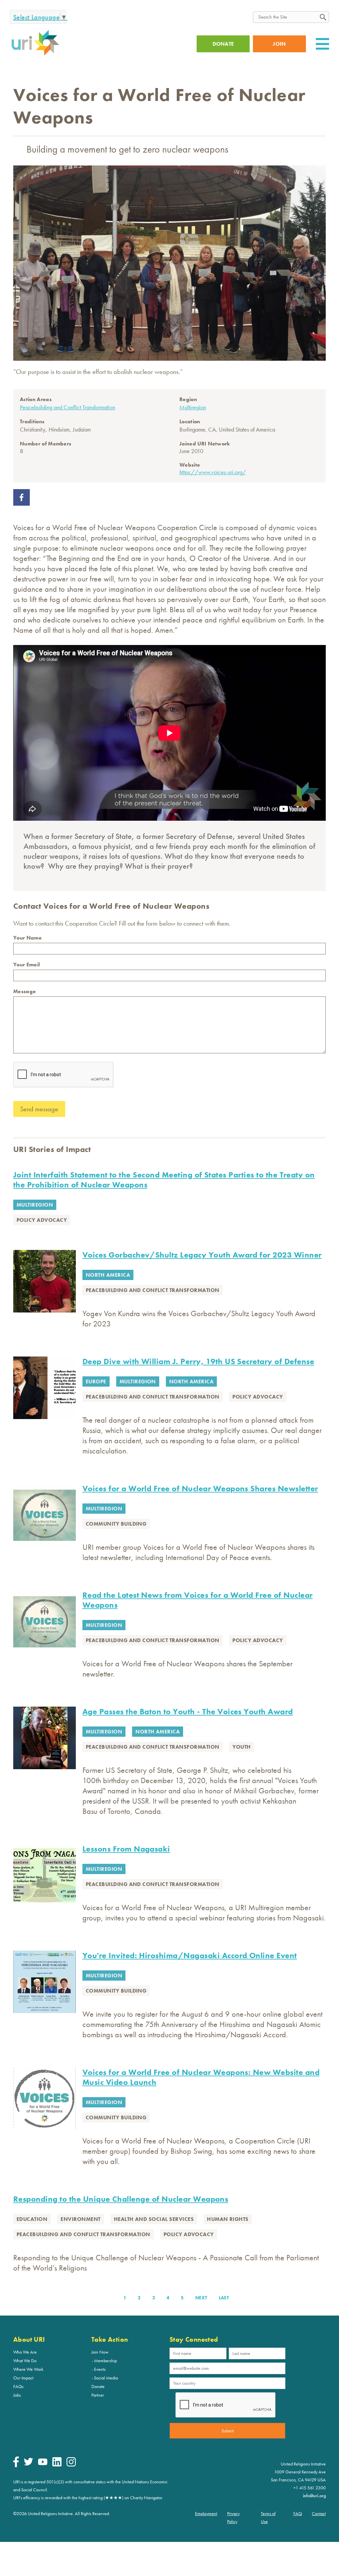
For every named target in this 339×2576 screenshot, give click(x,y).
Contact (319, 2513)
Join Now (100, 2352)
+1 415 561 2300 (310, 2488)
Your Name (27, 938)
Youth (242, 1747)
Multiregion (193, 407)
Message (24, 991)
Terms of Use (268, 2517)
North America (108, 1275)
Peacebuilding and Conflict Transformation (68, 407)
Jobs (17, 2395)
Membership (105, 2361)
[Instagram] (71, 2465)
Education (32, 2219)
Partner (98, 2395)
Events (100, 2369)
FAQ (298, 2513)
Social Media (106, 2378)
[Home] (35, 55)
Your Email (26, 965)
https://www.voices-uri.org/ (213, 472)
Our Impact (23, 2378)
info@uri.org (314, 2496)
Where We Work (28, 2369)
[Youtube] (43, 2463)
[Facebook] (16, 2465)
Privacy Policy (233, 2517)
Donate (98, 2386)
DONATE (223, 44)
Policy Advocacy (42, 1220)
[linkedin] (57, 2465)
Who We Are (25, 2352)
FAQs (18, 2386)
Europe (96, 1381)
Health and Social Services (154, 2219)
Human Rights (228, 2219)
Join (279, 44)
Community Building (116, 1524)
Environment (80, 2219)
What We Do (25, 2361)
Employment (206, 2513)
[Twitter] (28, 2464)
